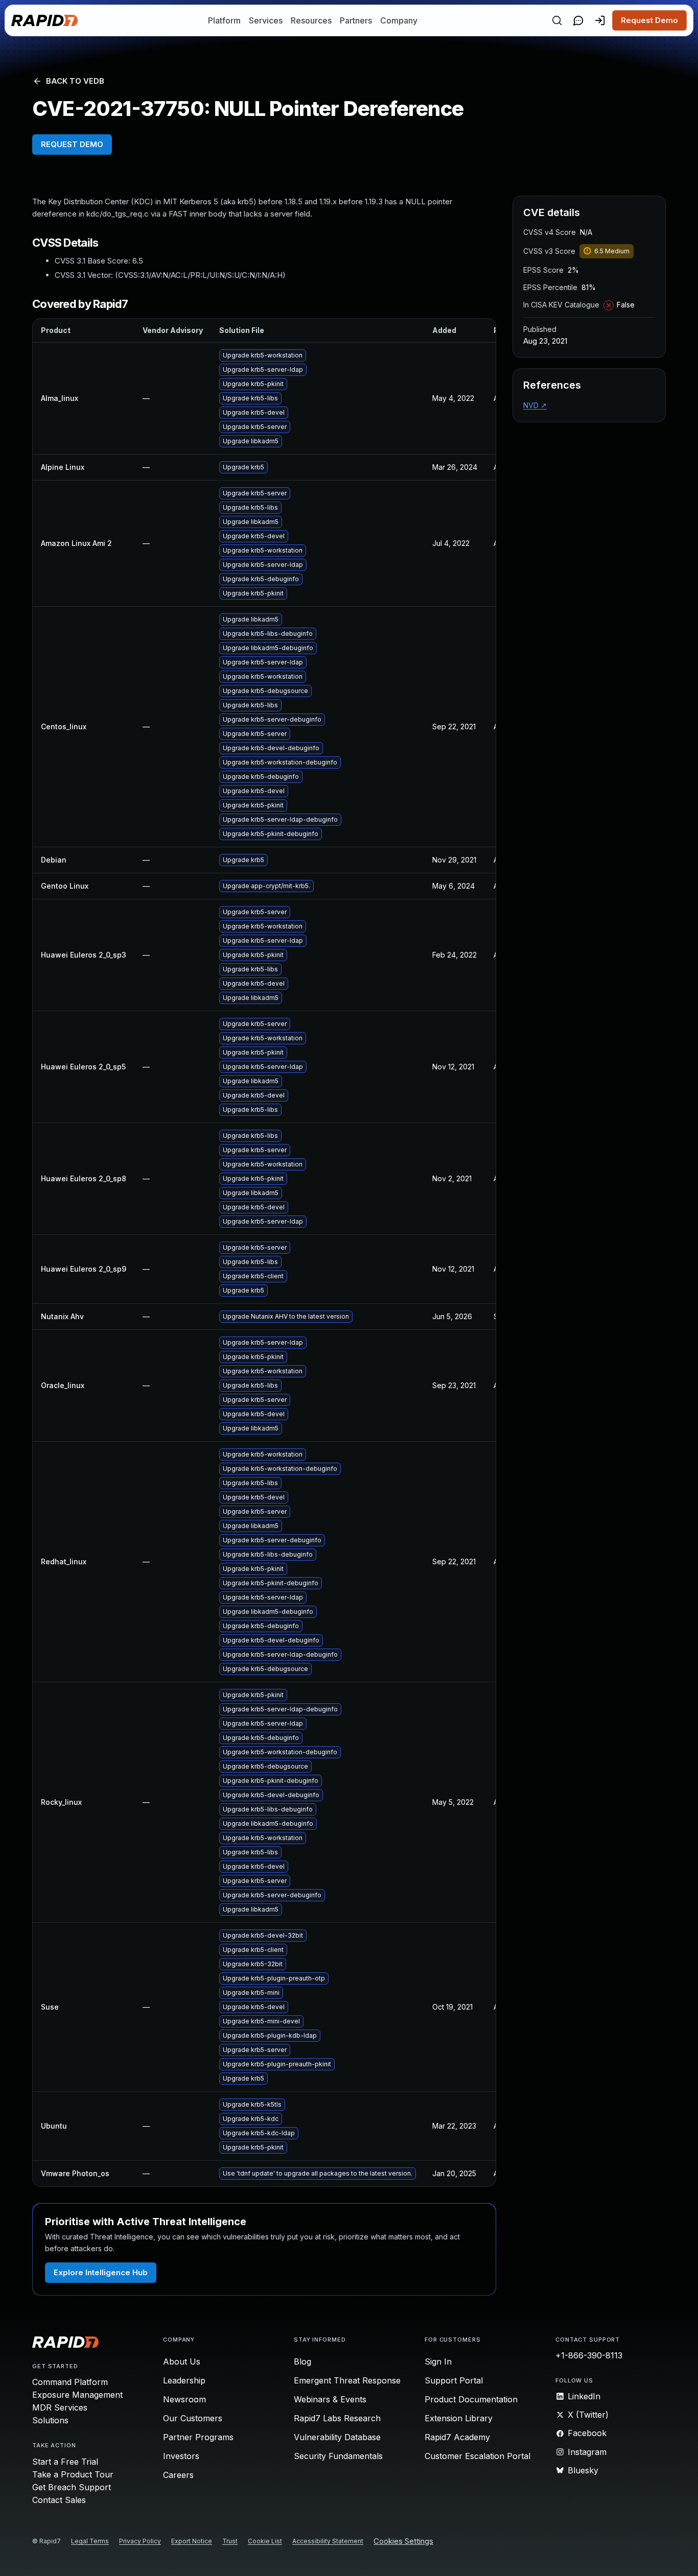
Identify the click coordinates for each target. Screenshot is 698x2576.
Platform (224, 20)
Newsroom (184, 2399)
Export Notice (192, 2541)
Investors (181, 2456)
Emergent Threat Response (347, 2380)
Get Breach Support (72, 2487)
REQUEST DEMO (72, 144)
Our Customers (193, 2418)
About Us (182, 2362)
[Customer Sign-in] (600, 20)
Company (399, 20)
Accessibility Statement (328, 2541)
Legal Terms (90, 2541)
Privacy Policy (140, 2541)
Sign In (438, 2362)
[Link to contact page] (578, 20)
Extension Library (459, 2418)
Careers (178, 2475)
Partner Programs (198, 2437)
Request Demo (649, 20)
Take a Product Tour (73, 2474)
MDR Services (60, 2407)
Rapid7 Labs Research (337, 2418)
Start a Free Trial (65, 2462)
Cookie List (265, 2541)
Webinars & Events (330, 2399)
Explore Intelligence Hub (101, 2272)
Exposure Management (77, 2395)
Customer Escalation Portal (478, 2456)
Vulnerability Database (337, 2437)
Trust (230, 2541)
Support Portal (454, 2380)
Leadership (184, 2380)
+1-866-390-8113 (589, 2355)
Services (266, 20)
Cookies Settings (403, 2542)
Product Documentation (471, 2399)
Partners (356, 20)
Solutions (50, 2420)
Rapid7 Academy (457, 2437)
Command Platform (70, 2382)
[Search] (557, 20)
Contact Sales (59, 2500)
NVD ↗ (535, 405)
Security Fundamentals (338, 2456)
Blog (303, 2362)
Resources (311, 20)
